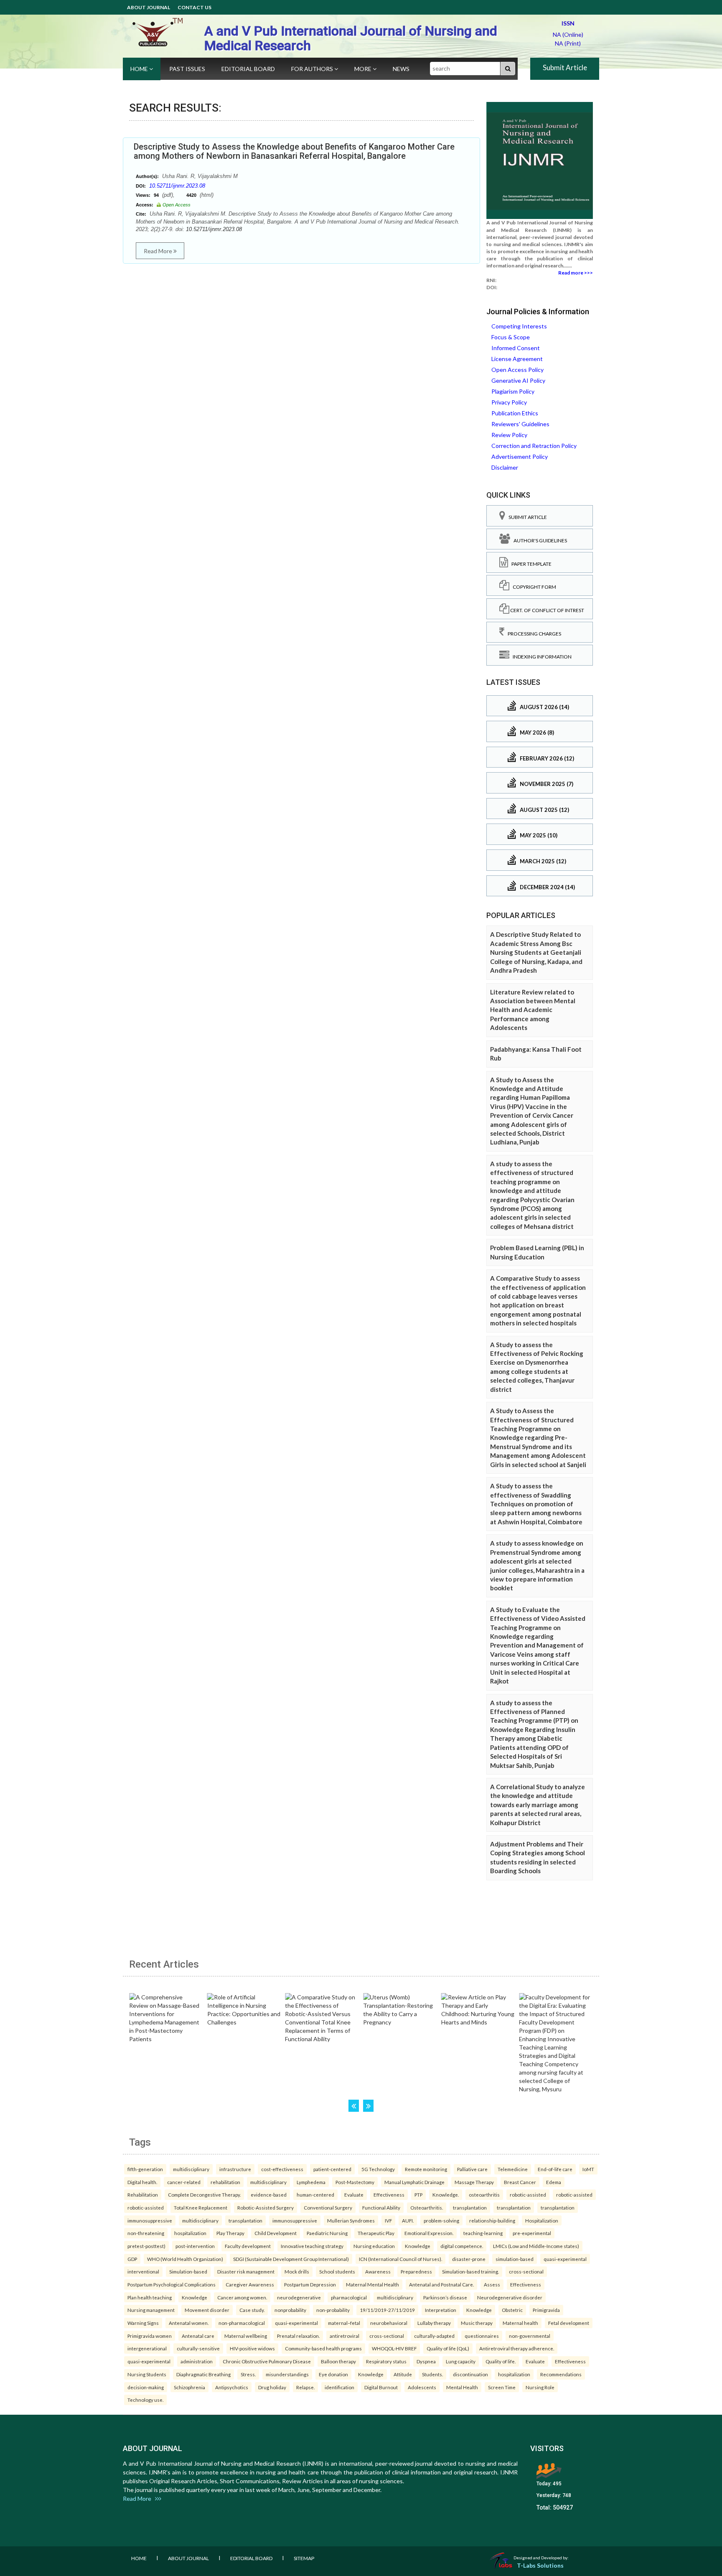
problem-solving (441, 2220)
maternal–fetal (344, 2323)
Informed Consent (516, 348)
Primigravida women (150, 2336)
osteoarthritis (484, 2195)
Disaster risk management (246, 2271)
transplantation (470, 2207)
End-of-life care (555, 2169)
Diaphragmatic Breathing (203, 2374)
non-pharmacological (242, 2323)
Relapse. (305, 2387)
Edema (554, 2182)
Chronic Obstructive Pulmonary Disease (267, 2361)
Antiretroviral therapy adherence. (517, 2348)
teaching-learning (483, 2233)
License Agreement (517, 359)
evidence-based (269, 2195)
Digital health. (142, 2182)
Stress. (248, 2374)
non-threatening (146, 2233)
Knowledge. (446, 2195)
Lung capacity (461, 2361)
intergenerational (147, 2348)
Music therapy (477, 2323)
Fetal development (569, 2323)
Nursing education (374, 2246)
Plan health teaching (150, 2297)
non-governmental (530, 2336)
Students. (432, 2374)
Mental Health (462, 2387)
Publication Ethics (515, 413)
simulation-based (515, 2259)
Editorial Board (248, 69)
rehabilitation (225, 2182)
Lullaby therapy (434, 2323)
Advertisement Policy (520, 456)
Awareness (378, 2271)
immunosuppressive (150, 2220)
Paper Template (530, 564)
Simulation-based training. (470, 2271)
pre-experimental (532, 2233)
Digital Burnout (381, 2387)
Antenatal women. (189, 2323)
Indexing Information (540, 657)
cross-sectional (526, 2271)
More (364, 69)
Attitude (403, 2374)
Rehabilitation (143, 2195)
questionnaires (482, 2336)
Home (140, 69)
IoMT (588, 2169)
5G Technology (378, 2169)
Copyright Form (533, 587)
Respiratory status (386, 2361)
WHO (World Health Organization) (185, 2259)
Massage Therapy (474, 2182)
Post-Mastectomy (355, 2182)
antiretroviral (344, 2336)
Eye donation (333, 2374)
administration (197, 2361)
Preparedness (416, 2271)
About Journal (149, 7)
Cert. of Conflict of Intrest (547, 610)
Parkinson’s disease (445, 2297)
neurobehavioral (389, 2323)
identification (339, 2387)
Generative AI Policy (518, 380)
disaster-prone (469, 2259)
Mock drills (297, 2271)
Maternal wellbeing (246, 2336)
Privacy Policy (509, 402)
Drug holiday (272, 2387)
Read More (159, 251)
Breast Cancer (520, 2182)
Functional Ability (381, 2207)
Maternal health (520, 2323)
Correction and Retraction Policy (534, 446)
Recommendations (561, 2374)
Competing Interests (519, 326)
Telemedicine (513, 2169)
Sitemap (304, 2558)
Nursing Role (540, 2387)
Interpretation (441, 2310)
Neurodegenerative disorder (510, 2297)
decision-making (146, 2387)
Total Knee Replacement (201, 2207)
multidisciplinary (191, 2169)
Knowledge (418, 2246)
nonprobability (290, 2310)
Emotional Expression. (429, 2233)
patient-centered (332, 2169)
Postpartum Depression (310, 2284)
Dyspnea (426, 2361)
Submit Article (565, 67)
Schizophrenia (189, 2387)
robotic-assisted (528, 2195)
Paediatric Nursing (327, 2233)
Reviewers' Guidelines (520, 424)
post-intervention (195, 2246)
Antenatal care (198, 2336)
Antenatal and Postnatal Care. (441, 2284)
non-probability (333, 2310)
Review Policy (509, 435)
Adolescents (422, 2387)
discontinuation (470, 2374)
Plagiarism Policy (513, 391)
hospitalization (190, 2233)
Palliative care (472, 2169)
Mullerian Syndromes (351, 2220)
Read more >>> (576, 273)
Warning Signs (143, 2323)
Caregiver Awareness (250, 2284)
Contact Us (194, 7)
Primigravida (546, 2310)
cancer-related (184, 2182)
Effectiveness (389, 2195)
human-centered (315, 2195)
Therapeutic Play (376, 2233)
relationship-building (492, 2220)
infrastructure (235, 2169)
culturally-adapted (434, 2336)
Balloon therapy (338, 2361)
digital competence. (462, 2246)
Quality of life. (501, 2361)
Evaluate (354, 2195)
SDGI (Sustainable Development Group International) (291, 2259)
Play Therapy (230, 2233)
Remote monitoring (426, 2169)
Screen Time (502, 2387)
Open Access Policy (517, 370)
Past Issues (187, 69)
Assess (492, 2284)
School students (337, 2271)
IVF (388, 2220)
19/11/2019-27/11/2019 (387, 2310)
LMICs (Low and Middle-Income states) (536, 2246)
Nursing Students (147, 2374)
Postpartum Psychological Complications (172, 2284)
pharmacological (349, 2297)
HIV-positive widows (252, 2348)
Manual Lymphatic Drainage (414, 2182)
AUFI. (408, 2220)
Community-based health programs (323, 2348)
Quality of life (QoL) (448, 2348)
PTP (418, 2195)
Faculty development (248, 2246)
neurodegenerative (299, 2297)
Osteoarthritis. (427, 2207)
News (401, 69)
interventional (143, 2271)
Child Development (276, 2233)
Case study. (252, 2310)
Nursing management (151, 2310)
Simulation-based (188, 2271)
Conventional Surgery (328, 2207)
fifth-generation (145, 2169)
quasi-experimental (565, 2259)
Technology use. (145, 2400)
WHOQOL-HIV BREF (394, 2348)
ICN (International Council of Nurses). (400, 2259)
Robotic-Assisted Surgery (266, 2207)
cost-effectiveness (282, 2169)
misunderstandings (287, 2374)
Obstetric (512, 2310)
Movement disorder (207, 2310)
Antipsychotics (232, 2387)
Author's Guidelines (539, 540)
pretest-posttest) (146, 2246)
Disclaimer (505, 467)
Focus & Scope (511, 337)
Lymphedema (311, 2182)
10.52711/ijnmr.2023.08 (177, 186)
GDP (132, 2259)
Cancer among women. (242, 2297)
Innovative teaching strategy (312, 2246)
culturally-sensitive (198, 2348)
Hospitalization (542, 2220)
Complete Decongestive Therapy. (204, 2195)
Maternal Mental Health (372, 2284)
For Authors (313, 69)
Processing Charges (533, 634)
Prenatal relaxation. (298, 2336)
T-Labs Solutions (540, 2565)
